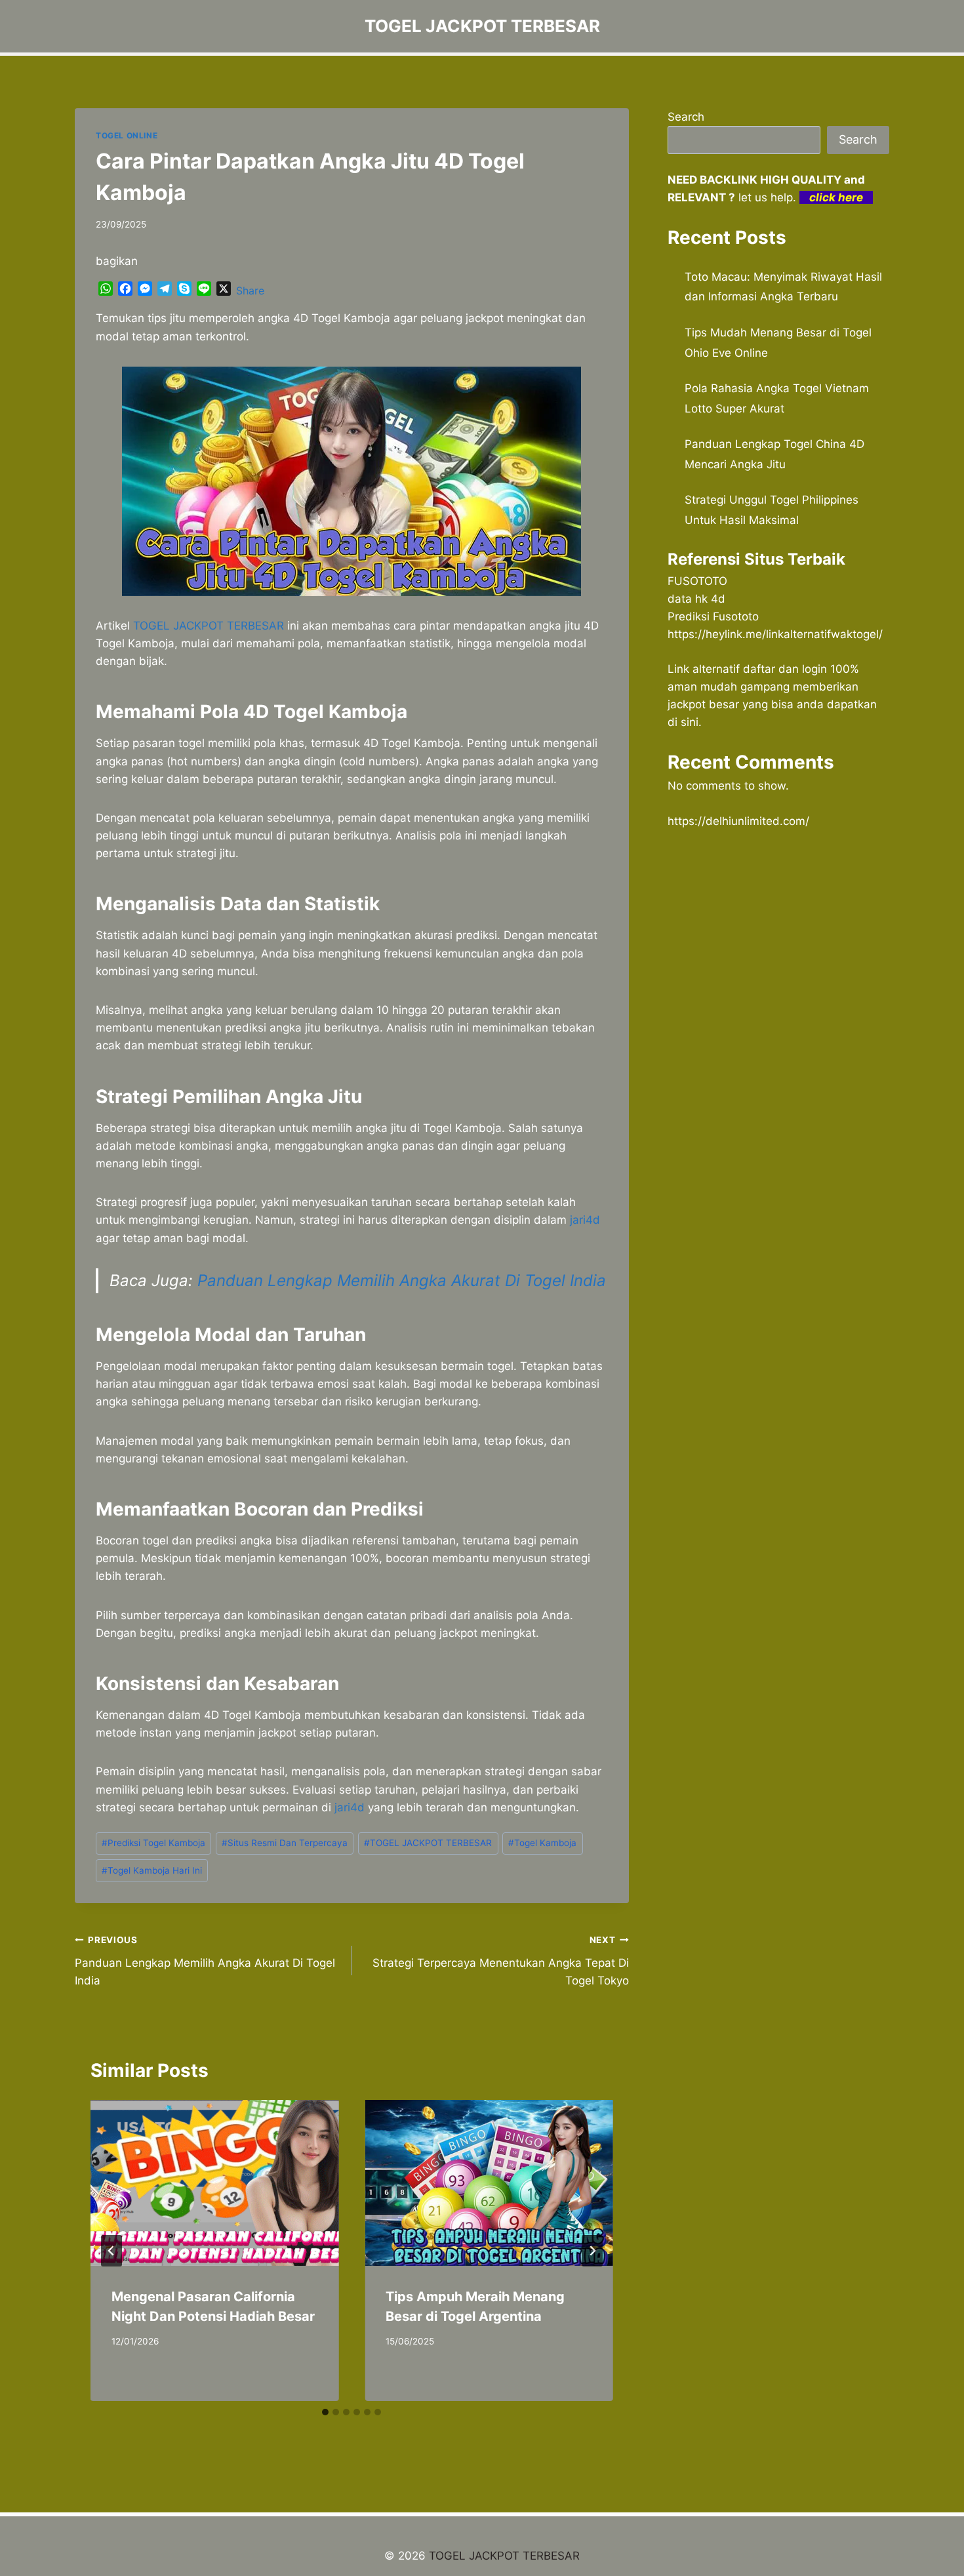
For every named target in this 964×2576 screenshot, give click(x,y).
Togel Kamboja (542, 1843)
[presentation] (214, 2183)
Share (250, 291)
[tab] (325, 2412)
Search (686, 117)
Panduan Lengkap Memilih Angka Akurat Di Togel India (402, 1280)
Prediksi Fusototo (713, 616)
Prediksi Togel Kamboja (153, 1843)
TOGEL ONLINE (127, 135)
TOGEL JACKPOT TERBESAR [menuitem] (209, 626)
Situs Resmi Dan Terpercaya (285, 1843)
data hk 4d (696, 599)
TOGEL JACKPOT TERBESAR (428, 1843)
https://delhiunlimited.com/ (738, 821)
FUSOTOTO (697, 581)
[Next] (592, 2251)
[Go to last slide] (111, 2251)
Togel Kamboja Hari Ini (152, 1870)
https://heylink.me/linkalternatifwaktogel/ (775, 634)
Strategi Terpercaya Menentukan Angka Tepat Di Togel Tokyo (500, 1961)
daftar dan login (785, 669)
